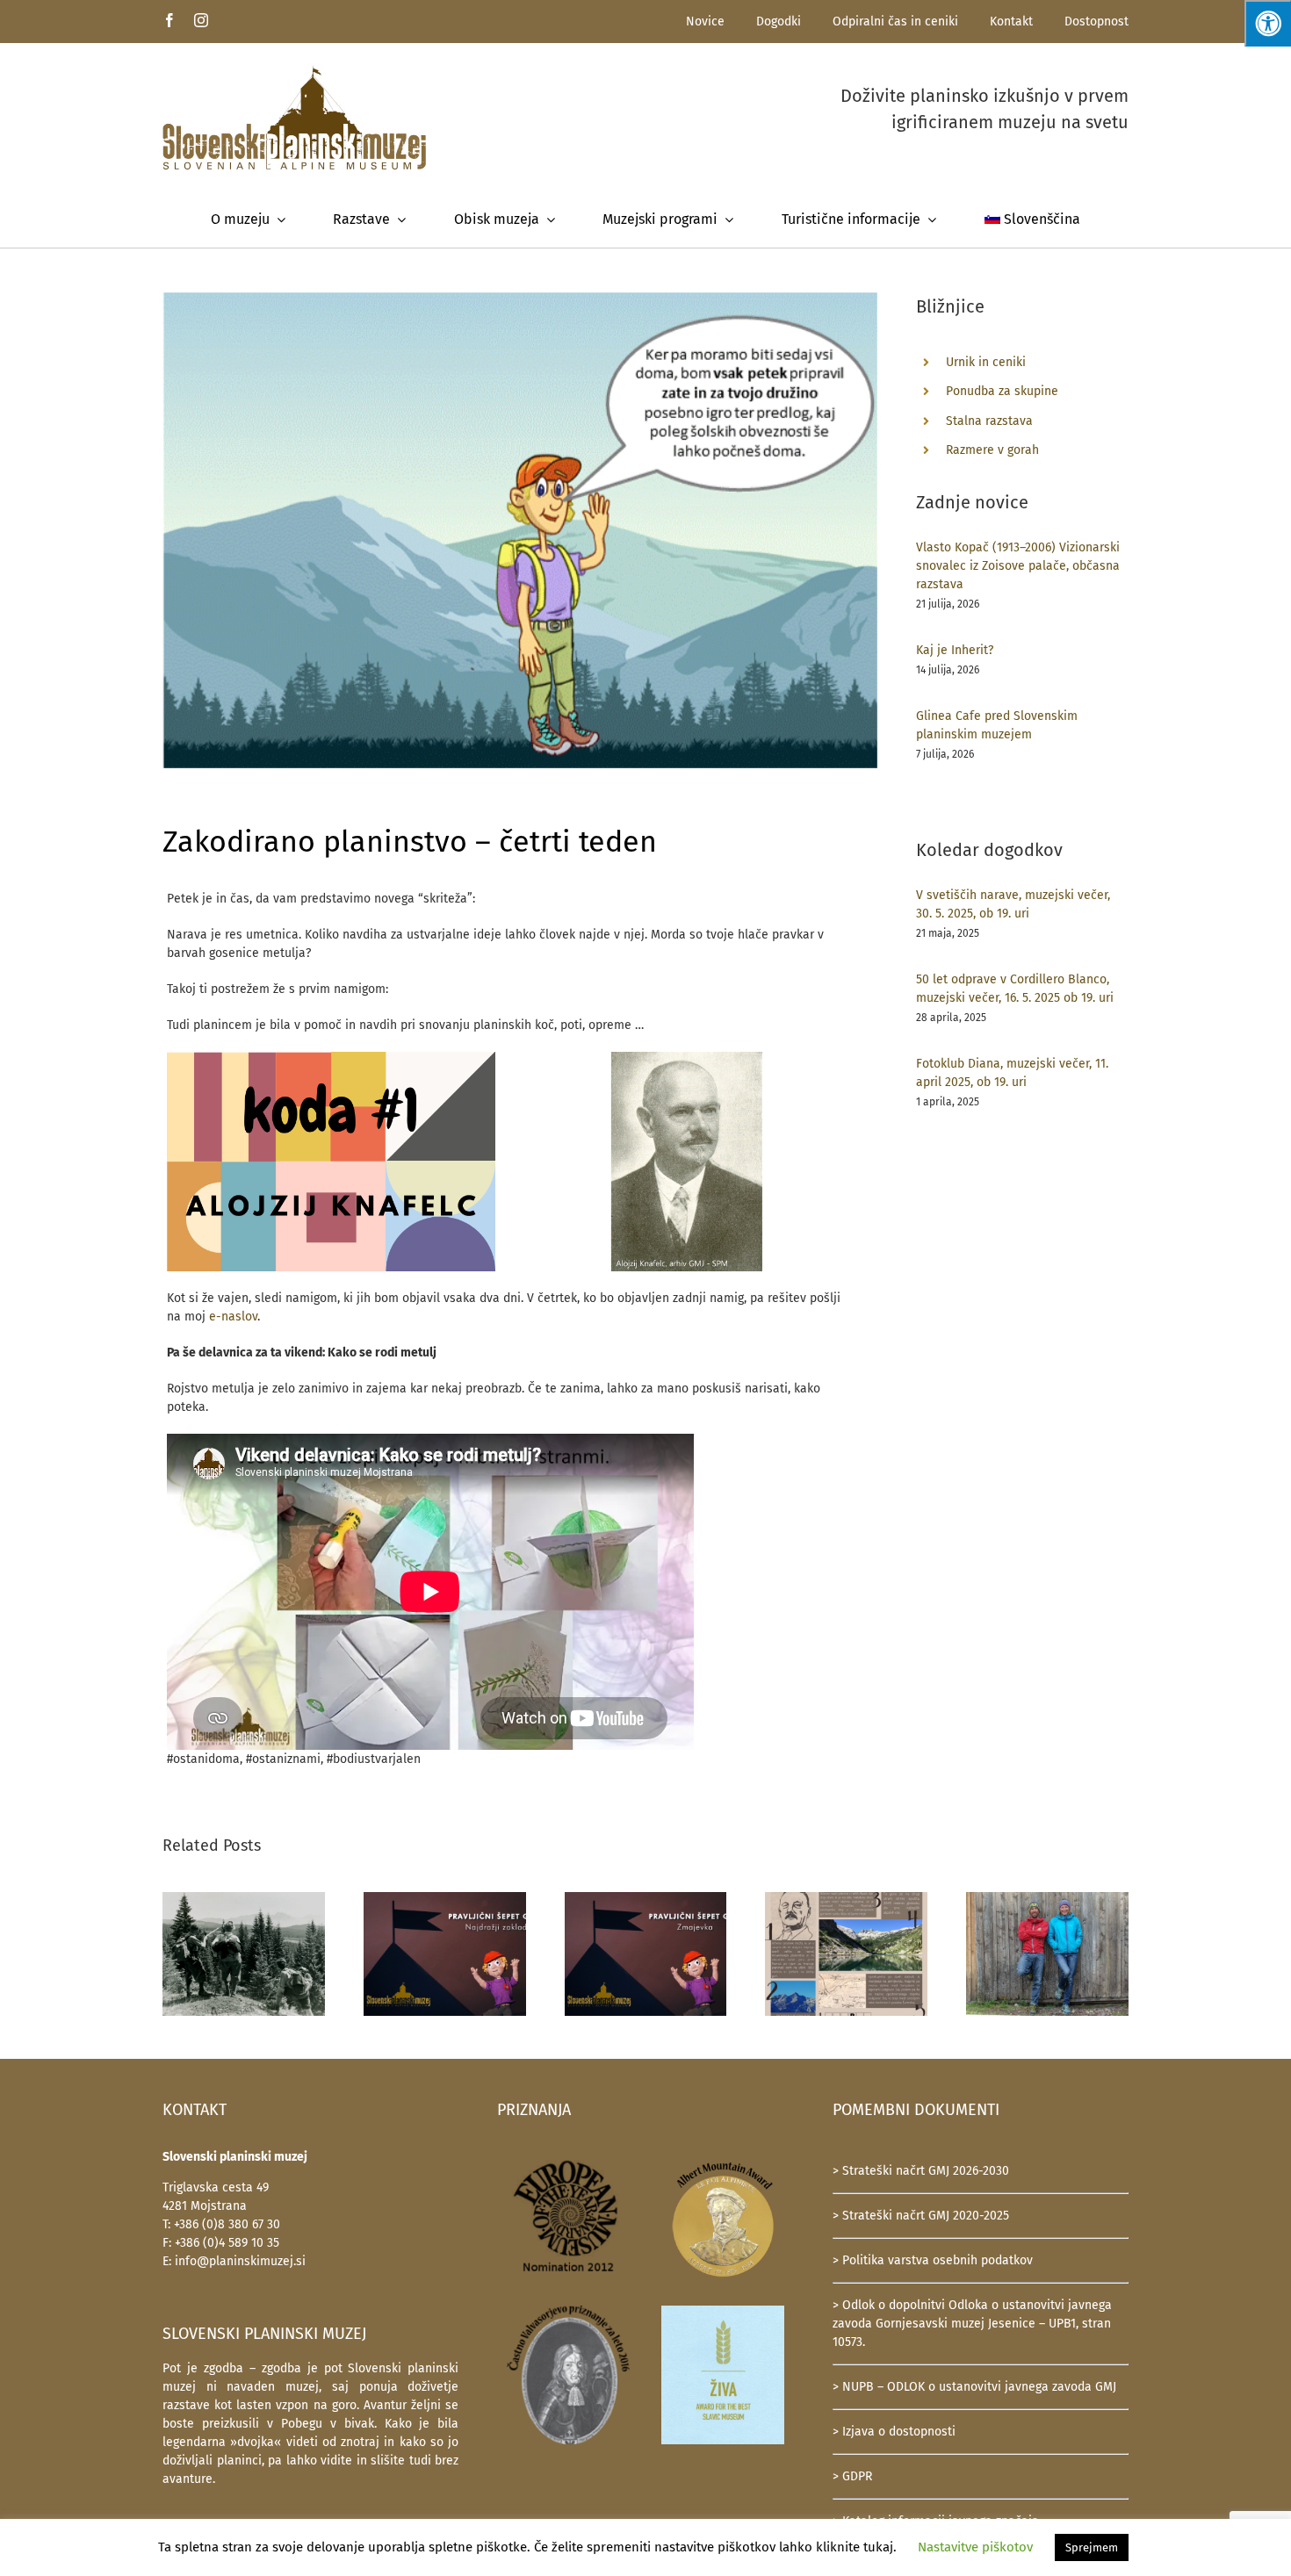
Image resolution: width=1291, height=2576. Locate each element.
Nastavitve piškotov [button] (975, 2547)
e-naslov (233, 1317)
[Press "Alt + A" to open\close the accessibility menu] (1268, 23)
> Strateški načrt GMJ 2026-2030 (921, 2171)
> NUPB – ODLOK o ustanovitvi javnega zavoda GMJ (974, 2387)
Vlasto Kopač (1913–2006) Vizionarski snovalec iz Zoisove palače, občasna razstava (1018, 566)
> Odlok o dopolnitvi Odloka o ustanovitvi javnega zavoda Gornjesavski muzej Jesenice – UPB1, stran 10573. (972, 2324)
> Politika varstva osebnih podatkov (933, 2260)
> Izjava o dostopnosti (894, 2432)
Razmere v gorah (992, 450)
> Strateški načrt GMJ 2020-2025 (921, 2216)
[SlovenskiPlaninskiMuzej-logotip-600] (294, 71)
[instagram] (201, 20)
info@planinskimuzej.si (240, 2261)
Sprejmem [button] (1092, 2547)
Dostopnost (1096, 22)
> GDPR (852, 2476)
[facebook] (169, 20)
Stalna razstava (989, 421)
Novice (705, 22)
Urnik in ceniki (986, 362)
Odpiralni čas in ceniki (895, 22)
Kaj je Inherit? (955, 650)
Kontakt (1011, 22)
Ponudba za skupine (1002, 391)
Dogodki (779, 22)
